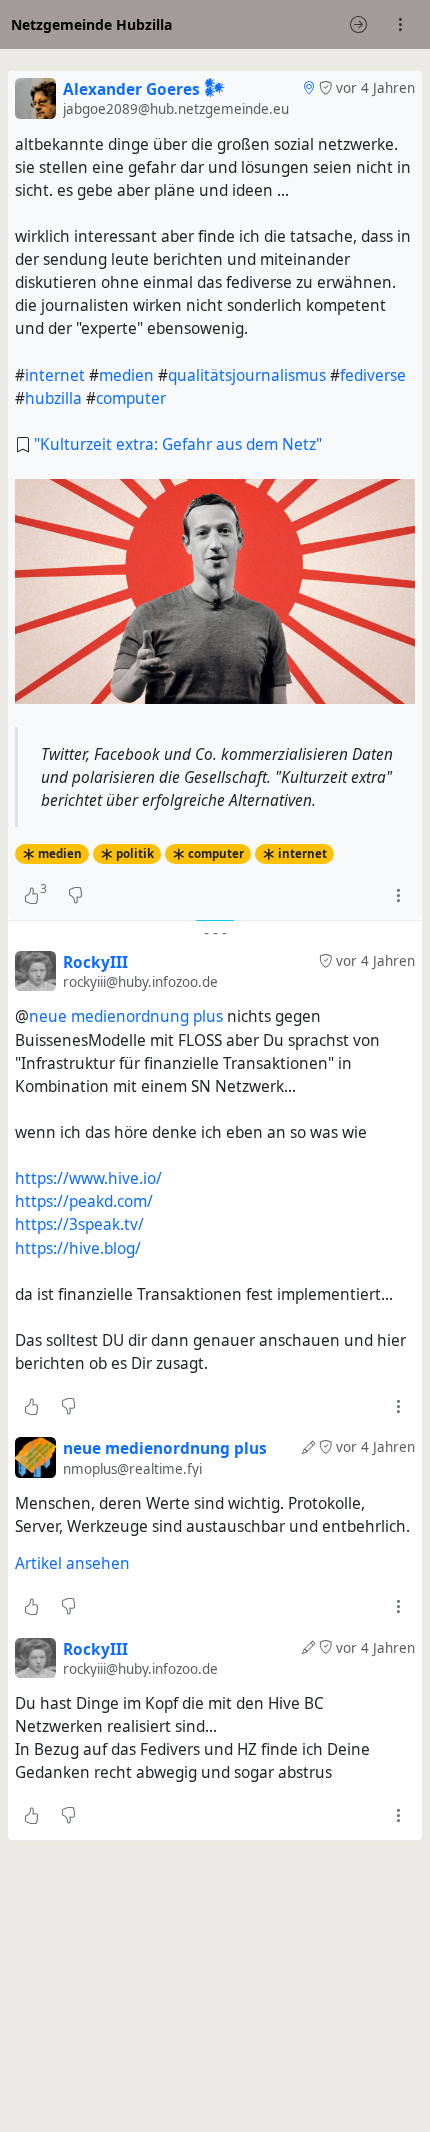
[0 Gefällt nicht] (75, 896)
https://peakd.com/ (84, 1201)
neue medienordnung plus (126, 1016)
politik (135, 853)
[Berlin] (308, 87)
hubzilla (53, 398)
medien (126, 375)
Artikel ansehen (72, 1563)
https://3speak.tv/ (79, 1224)
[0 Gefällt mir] (31, 1406)
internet (55, 375)
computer (131, 398)
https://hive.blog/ (78, 1248)
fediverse (373, 375)
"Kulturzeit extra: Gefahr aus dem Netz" (178, 444)
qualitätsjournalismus (247, 375)
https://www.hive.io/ (88, 1178)
